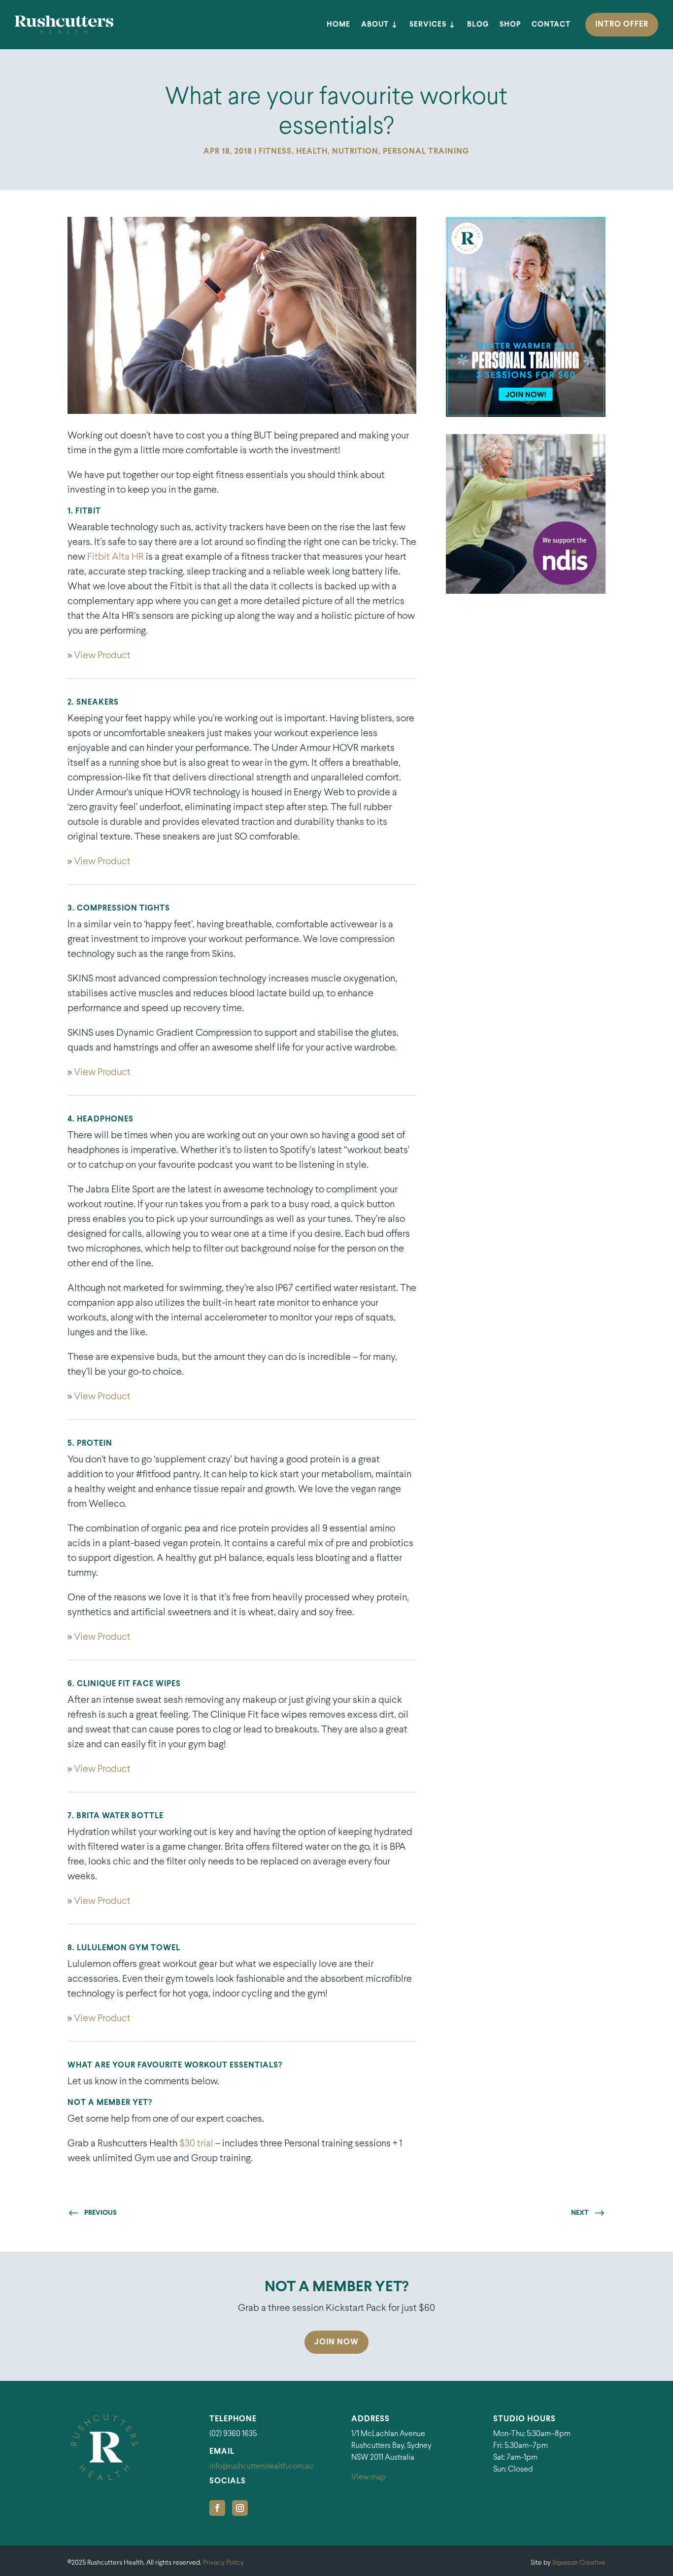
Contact (551, 25)
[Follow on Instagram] (240, 2508)
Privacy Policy (223, 2563)
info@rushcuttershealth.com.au (261, 2466)
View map (369, 2477)
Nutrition (355, 152)
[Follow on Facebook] (217, 2508)
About (375, 25)
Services (428, 25)
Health (312, 152)
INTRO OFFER (622, 24)
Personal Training (426, 152)
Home (338, 25)
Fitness (275, 152)
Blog (478, 25)
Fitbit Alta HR (116, 557)
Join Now (336, 2342)
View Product (102, 656)
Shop (510, 25)
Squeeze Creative (579, 2563)
